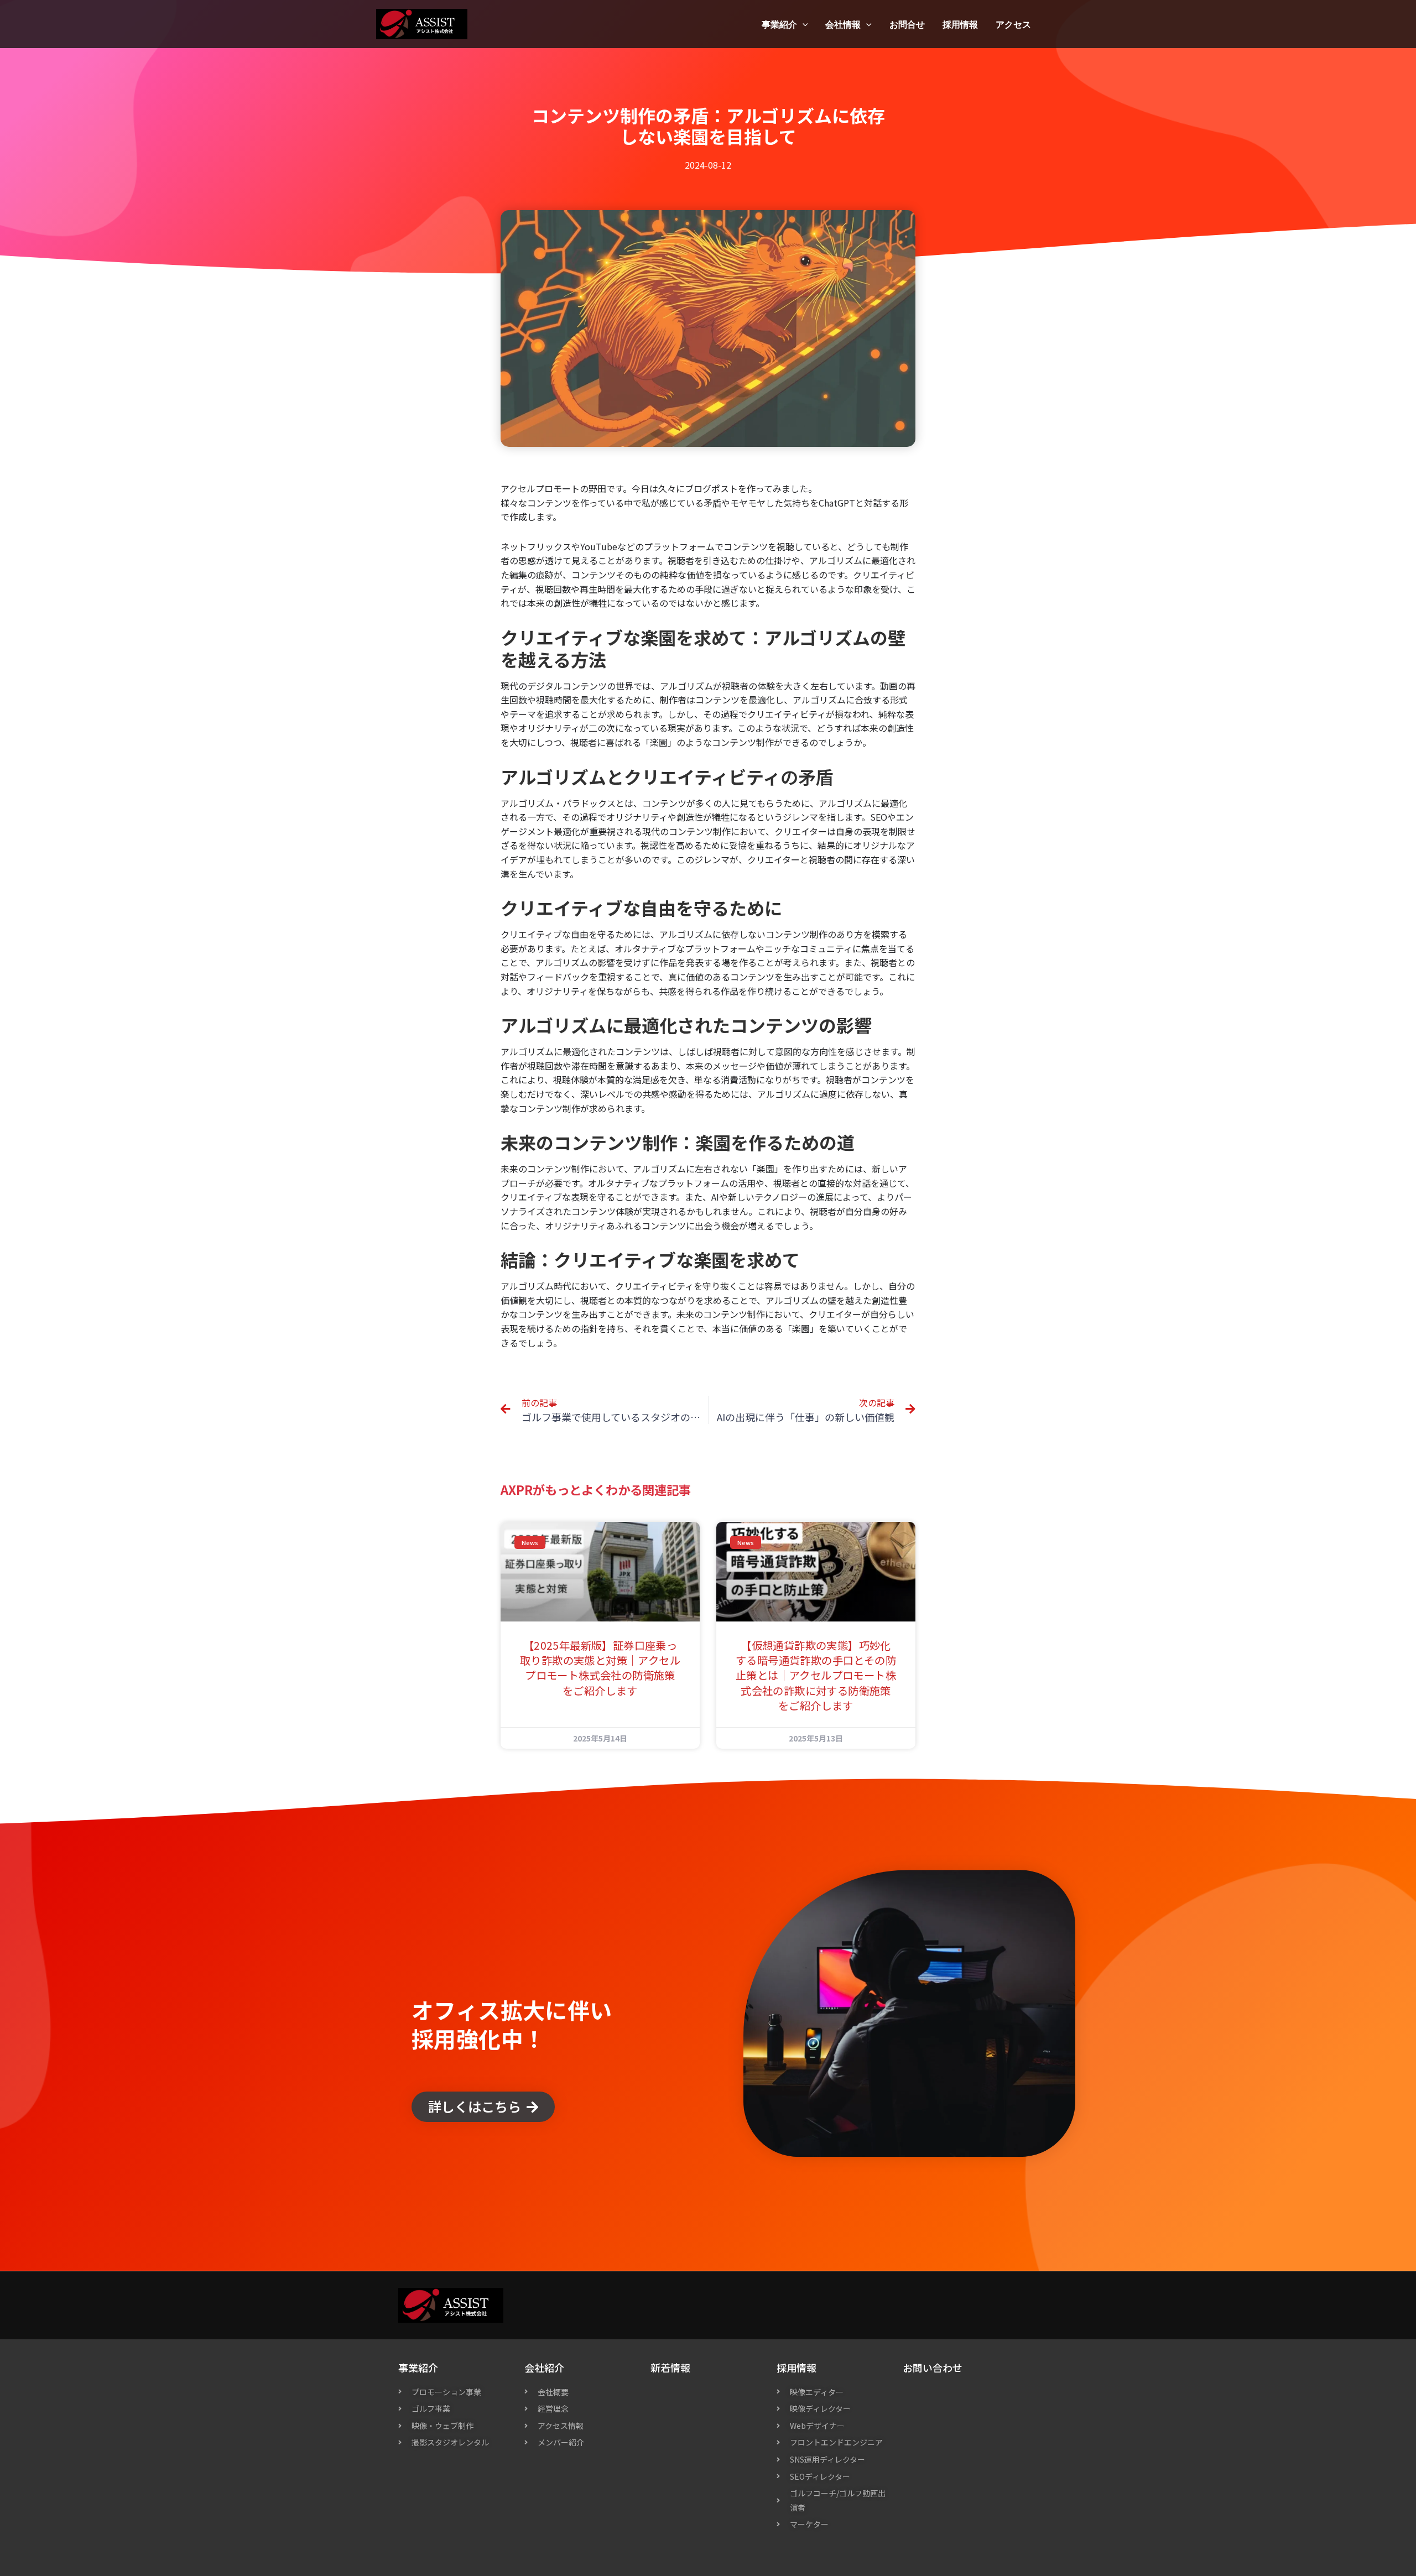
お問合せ (907, 24)
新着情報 (670, 2368)
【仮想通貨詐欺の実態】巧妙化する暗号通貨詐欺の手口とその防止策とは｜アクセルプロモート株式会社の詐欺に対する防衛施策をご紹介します (816, 1675)
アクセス (1013, 24)
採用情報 (960, 24)
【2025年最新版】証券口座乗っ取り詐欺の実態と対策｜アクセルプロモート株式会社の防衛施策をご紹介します (600, 1668)
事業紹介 (779, 24)
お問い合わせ (933, 2368)
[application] (803, 24)
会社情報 (843, 24)
